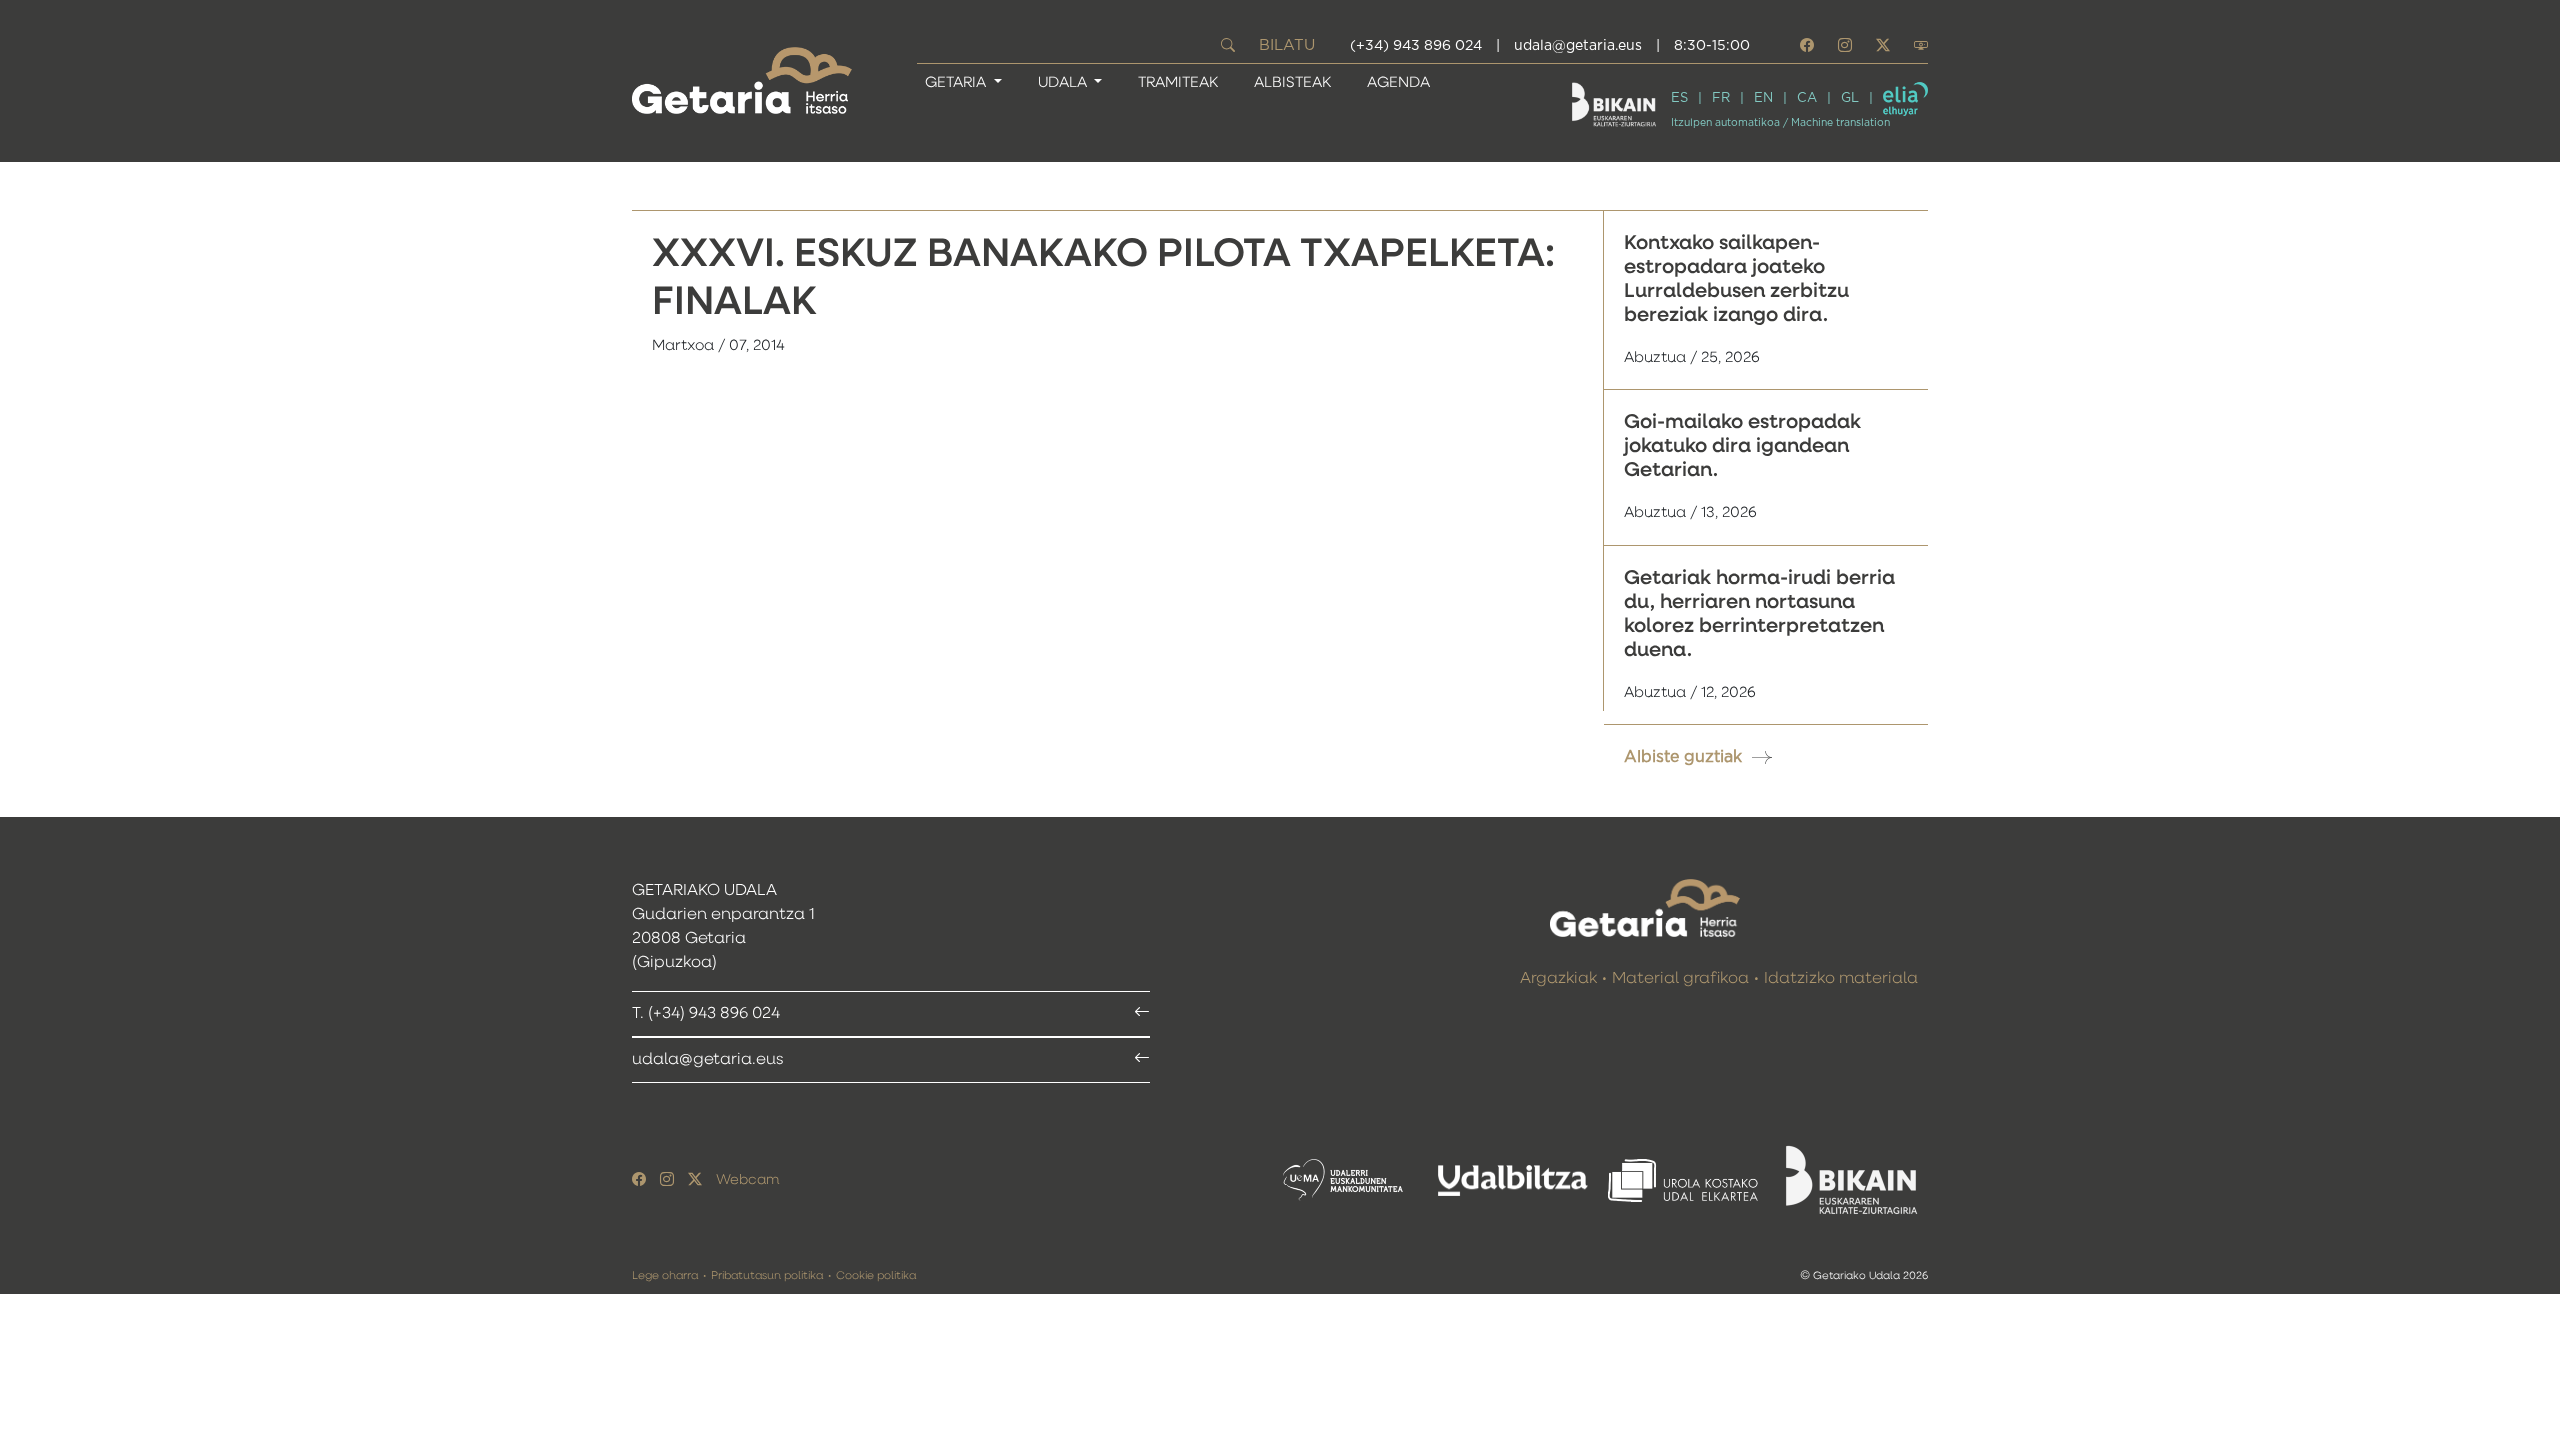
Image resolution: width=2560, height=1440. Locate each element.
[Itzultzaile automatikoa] (1905, 99)
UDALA (1064, 82)
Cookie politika (876, 1275)
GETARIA (957, 82)
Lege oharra (665, 1275)
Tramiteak (1178, 82)
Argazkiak (1558, 979)
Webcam (747, 1180)
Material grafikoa (1680, 979)
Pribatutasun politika (767, 1275)
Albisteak (1292, 82)
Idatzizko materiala (1841, 979)
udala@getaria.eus (1578, 46)
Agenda (1398, 82)
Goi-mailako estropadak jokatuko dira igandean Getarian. (1742, 446)
